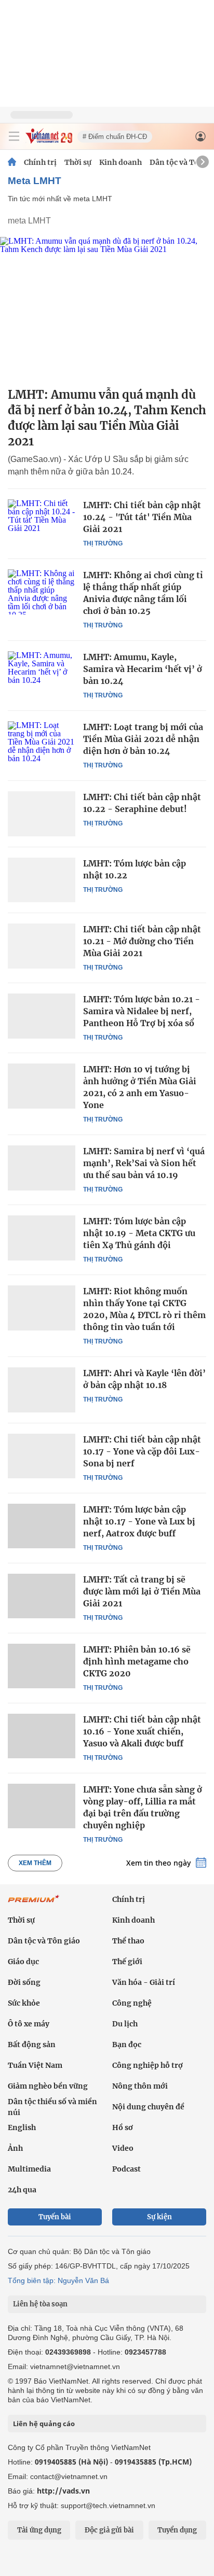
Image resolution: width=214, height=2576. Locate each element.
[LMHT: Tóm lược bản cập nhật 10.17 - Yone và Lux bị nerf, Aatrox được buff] (42, 1526)
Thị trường (103, 543)
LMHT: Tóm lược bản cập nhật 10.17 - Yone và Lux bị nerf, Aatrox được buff (139, 1521)
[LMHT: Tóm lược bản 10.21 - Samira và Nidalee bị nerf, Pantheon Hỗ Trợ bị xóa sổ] (42, 1016)
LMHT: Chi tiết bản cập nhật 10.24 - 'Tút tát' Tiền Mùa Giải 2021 (142, 517)
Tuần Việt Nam (35, 2065)
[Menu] (14, 136)
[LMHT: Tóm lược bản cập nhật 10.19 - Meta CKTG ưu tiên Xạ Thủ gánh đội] (42, 1238)
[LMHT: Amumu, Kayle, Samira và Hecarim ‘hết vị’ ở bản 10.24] (42, 674)
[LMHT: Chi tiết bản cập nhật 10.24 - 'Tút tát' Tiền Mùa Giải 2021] (42, 522)
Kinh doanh (121, 162)
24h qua (22, 2190)
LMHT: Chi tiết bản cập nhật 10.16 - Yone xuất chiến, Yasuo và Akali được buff (142, 1731)
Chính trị (40, 162)
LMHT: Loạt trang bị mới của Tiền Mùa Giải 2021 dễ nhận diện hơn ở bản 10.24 (143, 739)
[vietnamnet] (49, 141)
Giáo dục (23, 1962)
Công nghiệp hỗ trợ (148, 2065)
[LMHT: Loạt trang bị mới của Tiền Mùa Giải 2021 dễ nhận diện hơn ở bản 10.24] (42, 744)
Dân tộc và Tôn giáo (44, 1941)
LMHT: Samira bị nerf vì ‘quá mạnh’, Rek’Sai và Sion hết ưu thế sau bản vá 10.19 (144, 1163)
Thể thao (128, 1941)
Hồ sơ (123, 2127)
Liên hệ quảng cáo (44, 2424)
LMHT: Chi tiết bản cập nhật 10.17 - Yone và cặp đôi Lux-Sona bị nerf (142, 1451)
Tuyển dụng (177, 2530)
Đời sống (24, 1982)
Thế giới (127, 1962)
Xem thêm (35, 1863)
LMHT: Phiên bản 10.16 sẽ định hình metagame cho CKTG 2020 (137, 1661)
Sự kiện (159, 2217)
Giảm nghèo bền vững (48, 2086)
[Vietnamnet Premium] (34, 1904)
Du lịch (125, 2024)
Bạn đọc (127, 2045)
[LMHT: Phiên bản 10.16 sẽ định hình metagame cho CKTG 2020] (42, 1666)
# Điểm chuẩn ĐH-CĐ (115, 137)
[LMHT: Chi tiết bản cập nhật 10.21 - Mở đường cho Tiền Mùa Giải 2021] (42, 946)
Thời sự (78, 162)
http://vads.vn (63, 2491)
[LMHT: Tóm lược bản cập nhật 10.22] (42, 880)
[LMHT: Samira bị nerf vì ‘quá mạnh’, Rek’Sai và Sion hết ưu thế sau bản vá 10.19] (42, 1168)
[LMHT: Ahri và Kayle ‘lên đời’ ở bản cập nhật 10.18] (42, 1390)
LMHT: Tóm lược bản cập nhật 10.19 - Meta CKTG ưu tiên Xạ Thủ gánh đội (139, 1233)
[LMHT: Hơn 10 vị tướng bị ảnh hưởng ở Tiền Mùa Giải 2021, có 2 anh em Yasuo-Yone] (42, 1086)
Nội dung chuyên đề (148, 2107)
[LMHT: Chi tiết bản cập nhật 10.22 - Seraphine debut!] (42, 814)
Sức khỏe (24, 2003)
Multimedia (29, 2169)
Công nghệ (132, 2003)
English (22, 2127)
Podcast (126, 2169)
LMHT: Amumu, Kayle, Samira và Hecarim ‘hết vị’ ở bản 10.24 (143, 669)
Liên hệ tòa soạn (40, 2304)
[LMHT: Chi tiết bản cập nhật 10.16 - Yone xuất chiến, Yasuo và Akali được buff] (42, 1736)
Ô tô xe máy (29, 2024)
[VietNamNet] (12, 162)
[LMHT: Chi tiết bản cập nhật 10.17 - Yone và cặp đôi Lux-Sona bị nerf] (42, 1456)
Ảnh (15, 2148)
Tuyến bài (55, 2217)
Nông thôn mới (140, 2086)
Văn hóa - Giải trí (144, 1982)
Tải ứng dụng (39, 2530)
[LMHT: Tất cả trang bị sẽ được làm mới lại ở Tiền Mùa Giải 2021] (42, 1596)
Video (123, 2148)
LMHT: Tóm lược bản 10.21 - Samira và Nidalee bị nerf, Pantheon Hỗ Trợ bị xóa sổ (142, 1011)
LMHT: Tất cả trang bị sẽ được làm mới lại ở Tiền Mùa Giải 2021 (142, 1591)
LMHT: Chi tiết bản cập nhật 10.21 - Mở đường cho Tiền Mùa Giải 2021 (142, 941)
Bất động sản (32, 2045)
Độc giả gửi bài (109, 2530)
